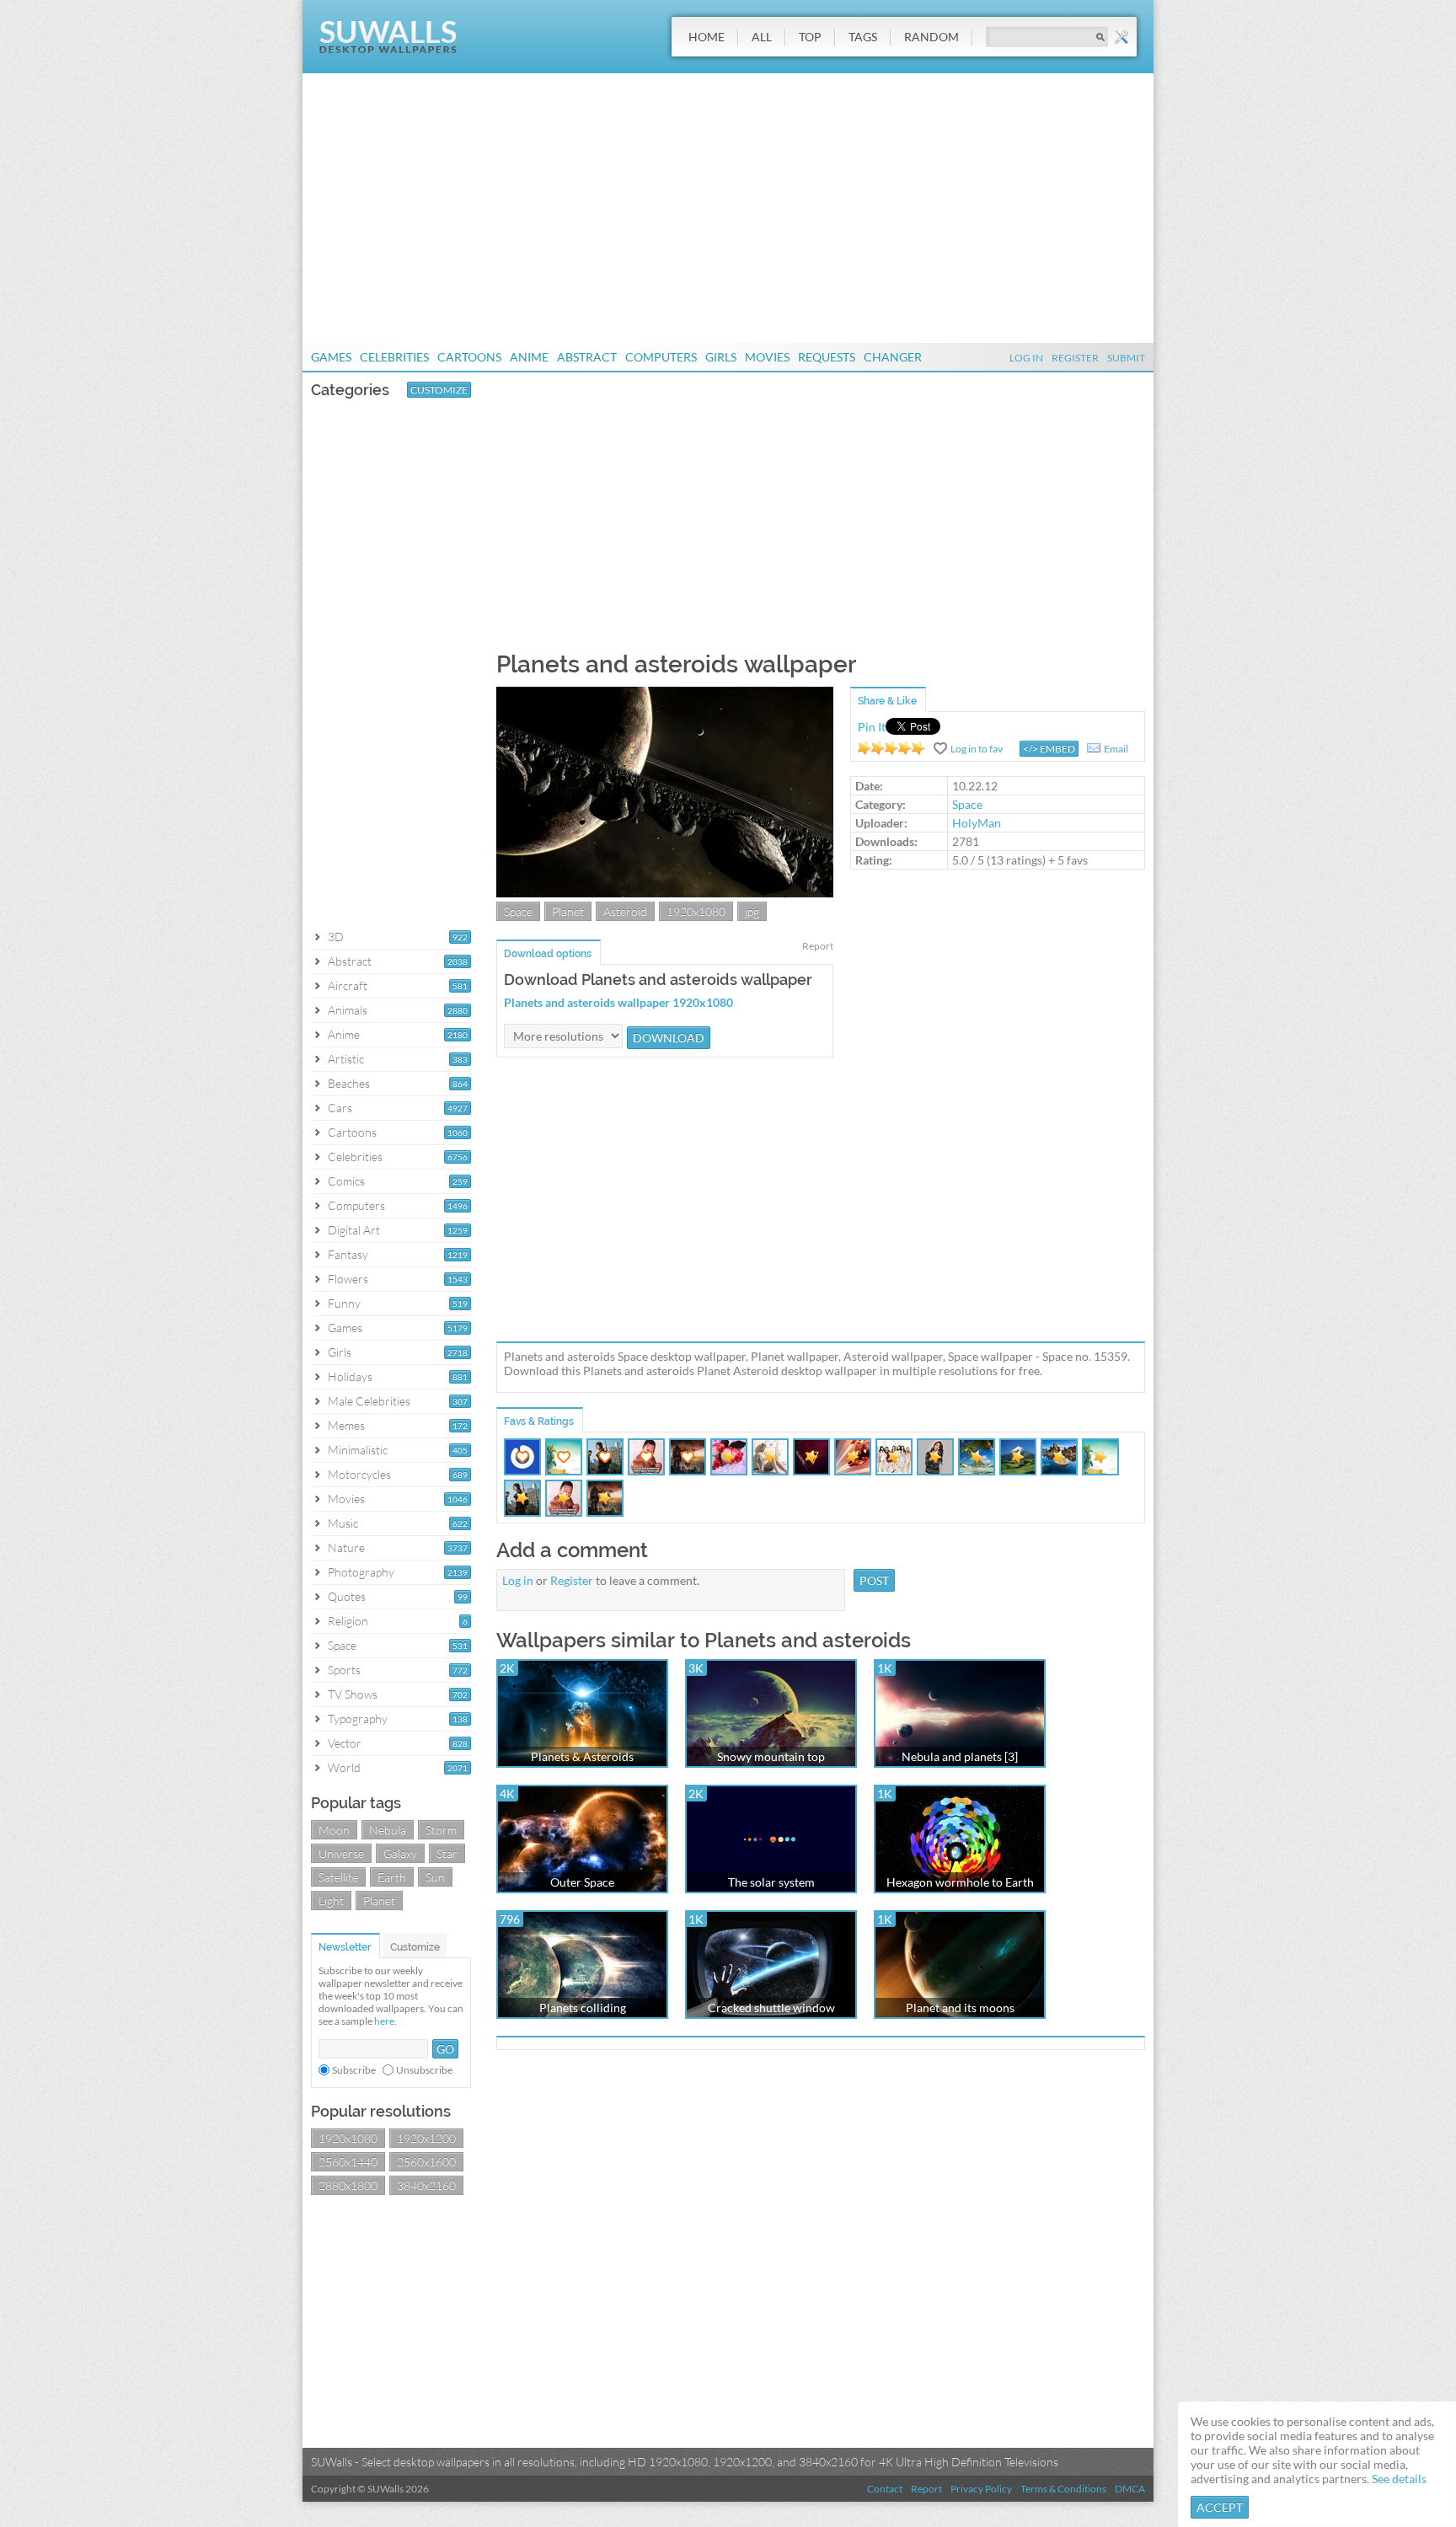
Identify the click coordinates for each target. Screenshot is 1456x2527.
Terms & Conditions (1063, 2489)
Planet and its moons (960, 2008)
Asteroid (625, 911)
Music (343, 1523)
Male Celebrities (369, 1401)
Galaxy (400, 1853)
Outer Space (582, 1882)
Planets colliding (583, 2008)
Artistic (346, 1059)
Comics (346, 1181)
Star (447, 1853)
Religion (348, 1621)
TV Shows (353, 1694)
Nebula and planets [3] (960, 1756)
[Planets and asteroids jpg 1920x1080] (665, 893)
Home (707, 37)
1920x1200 (426, 2138)
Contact (885, 2489)
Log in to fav (977, 749)
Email (1116, 749)
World (344, 1767)
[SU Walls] (388, 49)
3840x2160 (426, 2185)
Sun (435, 1877)
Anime (529, 357)
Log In (1026, 358)
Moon (334, 1830)
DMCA (1130, 2489)
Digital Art (354, 1230)
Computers (661, 357)
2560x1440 (348, 2162)
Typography (358, 1719)
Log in (518, 1580)
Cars (340, 1108)
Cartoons (469, 357)
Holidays (350, 1376)
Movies (767, 357)
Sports (344, 1670)
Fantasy (348, 1254)
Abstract (587, 357)
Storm (441, 1830)
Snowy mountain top (771, 1756)
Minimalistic (358, 1450)
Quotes (347, 1596)
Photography (361, 1572)
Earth (392, 1877)
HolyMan (977, 823)
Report (818, 946)
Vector (345, 1743)
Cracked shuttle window (771, 2008)
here (384, 2021)
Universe (341, 1853)
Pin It (872, 727)
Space (342, 1645)
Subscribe (354, 2070)
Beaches (349, 1083)
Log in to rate (891, 748)
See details (1399, 2479)
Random (931, 37)
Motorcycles (359, 1474)
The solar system (771, 1882)
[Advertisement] (728, 208)
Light (331, 1901)
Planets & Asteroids (582, 1756)
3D (336, 937)
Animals (348, 1010)
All (762, 37)
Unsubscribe (424, 2070)
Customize (439, 390)
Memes (346, 1425)
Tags (863, 37)
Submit (1126, 358)
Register (1075, 358)
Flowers (348, 1279)
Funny (344, 1303)
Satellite (338, 1877)
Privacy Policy (981, 2489)
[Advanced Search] (1121, 37)
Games (331, 357)
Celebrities (394, 357)
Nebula (388, 1830)
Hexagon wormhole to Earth (960, 1882)
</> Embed (1049, 749)
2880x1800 (348, 2185)
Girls (721, 357)
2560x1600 (426, 2162)
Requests (827, 357)
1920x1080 (348, 2138)
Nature (346, 1547)
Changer (893, 357)
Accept (1220, 2507)
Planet (379, 1901)
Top (810, 37)
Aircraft (348, 985)
